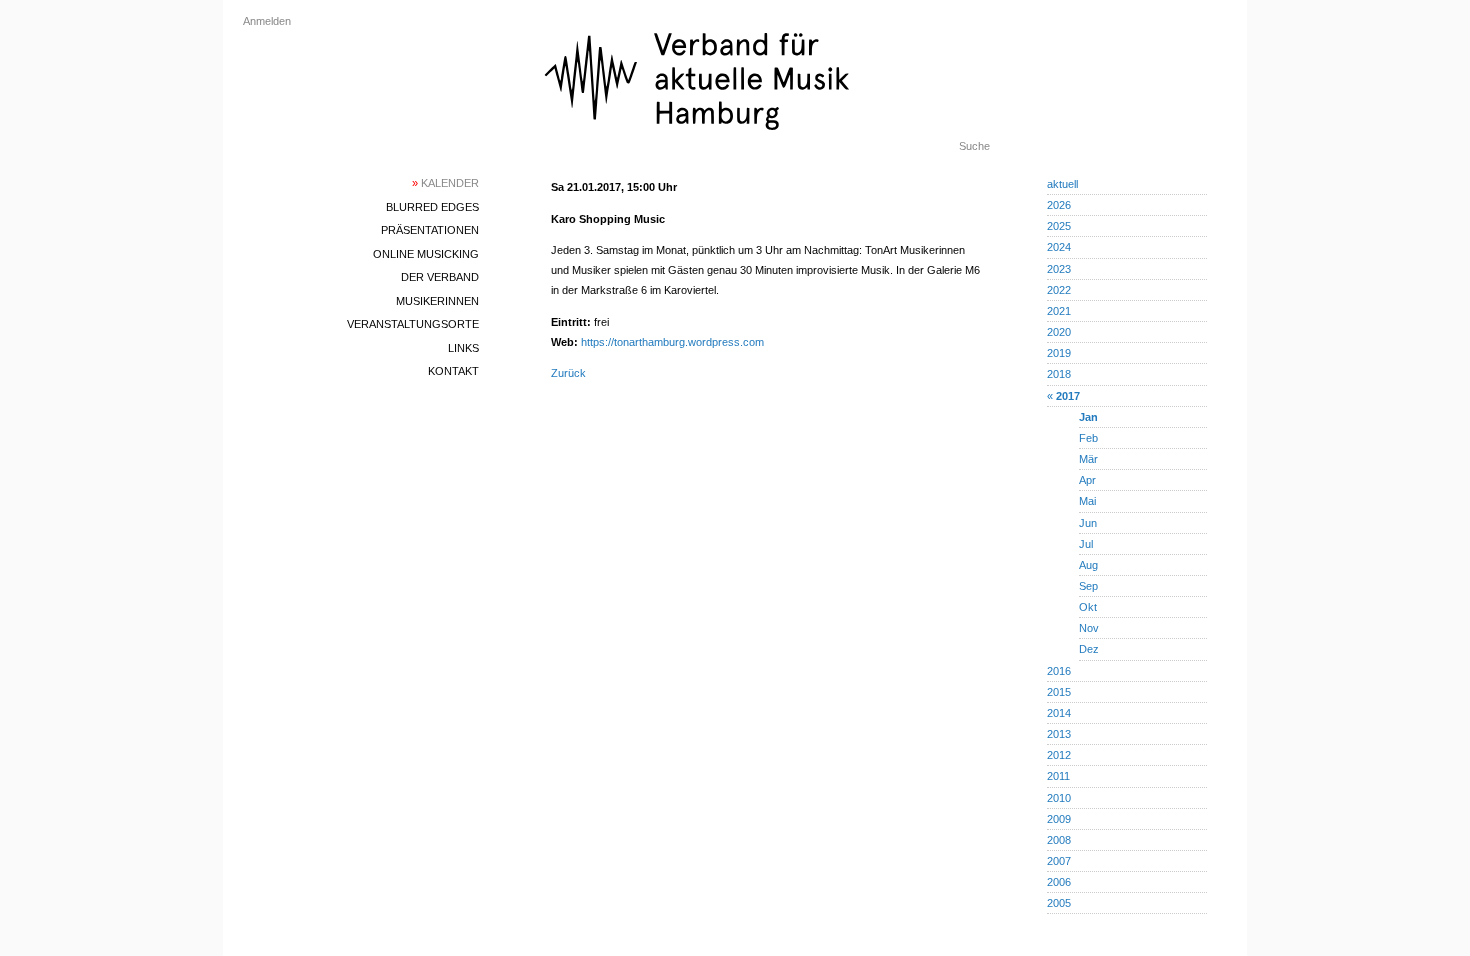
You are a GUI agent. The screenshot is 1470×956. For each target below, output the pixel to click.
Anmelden (267, 21)
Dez (1089, 649)
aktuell (1062, 184)
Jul (1086, 544)
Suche (974, 146)
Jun (1088, 523)
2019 (1059, 353)
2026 (1059, 205)
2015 (1059, 692)
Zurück (568, 373)
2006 (1059, 882)
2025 (1059, 226)
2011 (1058, 776)
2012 (1059, 755)
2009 (1059, 819)
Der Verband (440, 277)
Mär (1088, 459)
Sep (1088, 586)
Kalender (445, 183)
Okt (1088, 607)
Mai (1087, 501)
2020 (1059, 332)
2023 (1059, 269)
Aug (1088, 565)
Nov (1089, 628)
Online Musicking (426, 254)
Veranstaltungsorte (413, 324)
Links (463, 348)
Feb (1088, 438)
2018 (1059, 374)
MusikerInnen (437, 301)
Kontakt (453, 371)
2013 (1059, 734)
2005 (1059, 903)
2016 (1059, 671)
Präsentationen (430, 230)
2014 (1059, 713)
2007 (1059, 861)
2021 (1059, 311)
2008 (1059, 840)
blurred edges (432, 207)
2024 (1059, 247)
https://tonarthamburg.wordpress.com (672, 342)
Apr (1087, 480)
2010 (1059, 798)
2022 (1059, 290)
